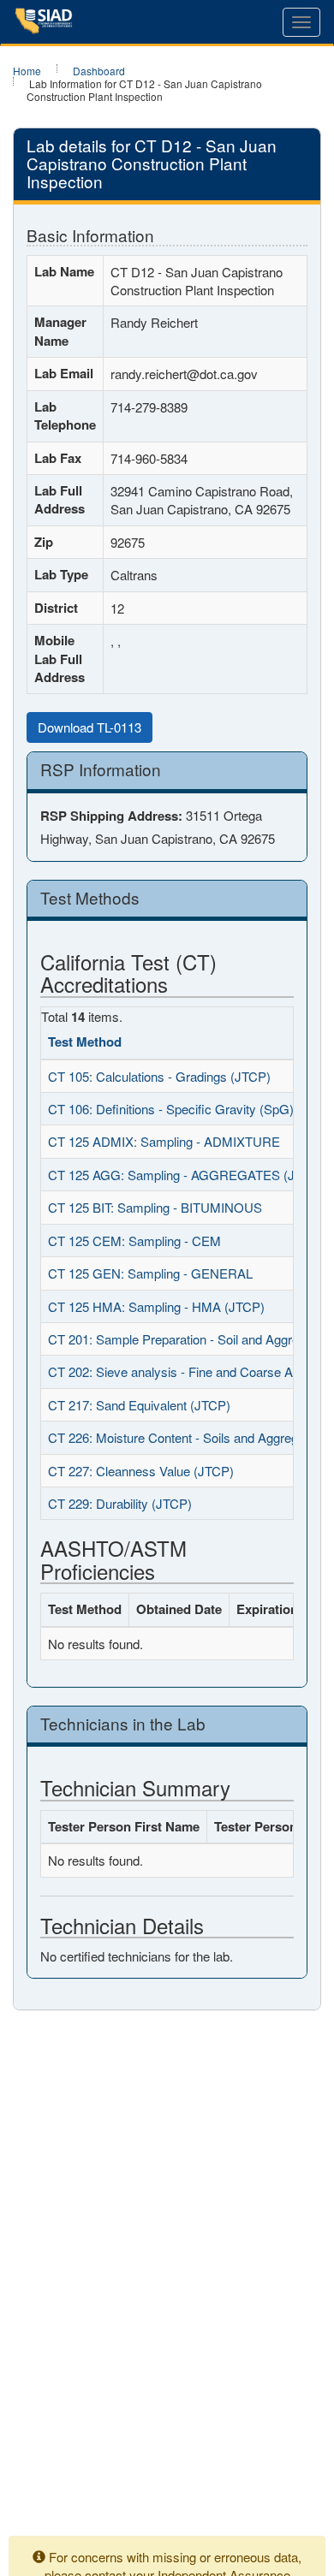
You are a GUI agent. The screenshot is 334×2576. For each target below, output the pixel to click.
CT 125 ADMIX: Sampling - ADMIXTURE (164, 1141)
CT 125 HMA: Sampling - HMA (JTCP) (156, 1306)
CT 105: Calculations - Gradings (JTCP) (159, 1076)
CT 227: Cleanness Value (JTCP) (141, 1471)
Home (27, 71)
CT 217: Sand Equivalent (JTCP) (139, 1405)
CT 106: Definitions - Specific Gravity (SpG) (171, 1109)
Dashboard (99, 71)
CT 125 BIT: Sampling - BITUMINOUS (155, 1207)
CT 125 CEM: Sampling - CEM (134, 1241)
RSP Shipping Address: (111, 816)
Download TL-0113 (89, 727)
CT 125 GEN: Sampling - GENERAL (150, 1273)
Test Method (85, 1042)
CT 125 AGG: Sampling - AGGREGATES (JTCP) (186, 1175)
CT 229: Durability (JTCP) (120, 1503)
